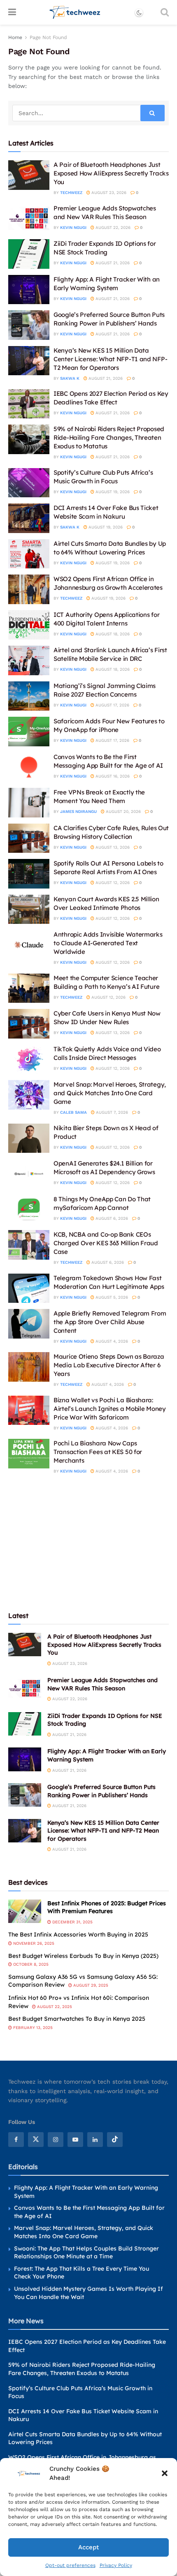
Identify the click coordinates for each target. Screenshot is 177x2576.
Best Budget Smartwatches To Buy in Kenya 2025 (77, 2019)
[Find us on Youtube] (75, 2140)
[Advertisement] (88, 1542)
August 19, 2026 (112, 492)
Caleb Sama (73, 1112)
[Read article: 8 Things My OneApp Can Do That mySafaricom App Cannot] (29, 1210)
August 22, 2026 (112, 227)
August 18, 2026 (112, 634)
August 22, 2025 (54, 2007)
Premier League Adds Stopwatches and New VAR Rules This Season (102, 1684)
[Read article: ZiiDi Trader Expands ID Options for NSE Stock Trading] (29, 254)
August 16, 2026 (112, 776)
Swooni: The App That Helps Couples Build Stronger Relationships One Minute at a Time (86, 2253)
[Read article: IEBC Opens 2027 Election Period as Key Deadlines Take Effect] (29, 404)
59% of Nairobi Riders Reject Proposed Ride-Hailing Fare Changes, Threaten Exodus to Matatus (109, 437)
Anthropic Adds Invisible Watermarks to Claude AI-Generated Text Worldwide (108, 943)
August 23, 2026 (108, 193)
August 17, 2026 (112, 705)
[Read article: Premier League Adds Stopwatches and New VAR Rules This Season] (29, 219)
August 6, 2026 (111, 1218)
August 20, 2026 (123, 811)
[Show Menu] (12, 12)
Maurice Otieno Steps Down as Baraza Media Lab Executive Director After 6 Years (109, 1365)
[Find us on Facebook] (16, 2140)
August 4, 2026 (111, 1341)
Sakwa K (70, 378)
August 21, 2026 (112, 263)
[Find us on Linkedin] (95, 2140)
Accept (88, 2547)
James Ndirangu (78, 811)
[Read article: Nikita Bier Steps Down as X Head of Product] (29, 1138)
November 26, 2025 (33, 1943)
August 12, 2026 (112, 883)
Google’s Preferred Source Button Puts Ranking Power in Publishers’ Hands (101, 1791)
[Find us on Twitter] (36, 2140)
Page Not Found (48, 37)
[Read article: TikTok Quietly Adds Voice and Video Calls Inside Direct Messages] (29, 1059)
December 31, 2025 (72, 1922)
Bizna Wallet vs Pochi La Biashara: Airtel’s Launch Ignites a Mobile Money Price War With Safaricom (110, 1409)
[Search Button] (165, 12)
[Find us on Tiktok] (115, 2140)
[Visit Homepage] (75, 12)
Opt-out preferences (70, 2565)
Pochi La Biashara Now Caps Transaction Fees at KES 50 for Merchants (98, 1452)
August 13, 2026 (112, 847)
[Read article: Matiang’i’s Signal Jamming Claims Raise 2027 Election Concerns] (29, 696)
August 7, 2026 (111, 1112)
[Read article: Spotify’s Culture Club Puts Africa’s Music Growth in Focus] (29, 483)
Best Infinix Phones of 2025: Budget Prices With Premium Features (107, 1907)
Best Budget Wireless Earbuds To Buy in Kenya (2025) (83, 1956)
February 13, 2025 (32, 2028)
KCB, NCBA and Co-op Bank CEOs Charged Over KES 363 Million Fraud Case (106, 1243)
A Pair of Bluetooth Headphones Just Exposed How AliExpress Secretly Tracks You (111, 173)
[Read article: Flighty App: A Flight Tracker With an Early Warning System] (29, 290)
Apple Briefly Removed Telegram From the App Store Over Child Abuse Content (110, 1322)
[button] (165, 2473)
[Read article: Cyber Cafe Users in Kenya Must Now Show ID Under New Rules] (29, 1024)
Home (15, 37)
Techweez (71, 193)
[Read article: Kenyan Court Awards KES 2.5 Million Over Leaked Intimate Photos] (29, 909)
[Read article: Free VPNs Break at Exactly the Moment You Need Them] (29, 803)
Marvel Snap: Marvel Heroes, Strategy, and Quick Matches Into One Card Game (110, 1093)
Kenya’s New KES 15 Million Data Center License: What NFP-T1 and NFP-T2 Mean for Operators (110, 359)
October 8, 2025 (30, 1964)
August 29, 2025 (90, 1985)
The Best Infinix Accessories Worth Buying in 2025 (78, 1934)
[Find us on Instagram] (56, 2140)
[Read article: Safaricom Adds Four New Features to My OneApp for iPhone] (29, 732)
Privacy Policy (116, 2565)
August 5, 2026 (111, 1297)
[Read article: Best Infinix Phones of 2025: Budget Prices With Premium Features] (25, 1911)
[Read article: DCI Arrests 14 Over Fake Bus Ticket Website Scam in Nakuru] (29, 518)
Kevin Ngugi (73, 227)
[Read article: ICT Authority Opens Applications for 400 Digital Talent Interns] (29, 625)
